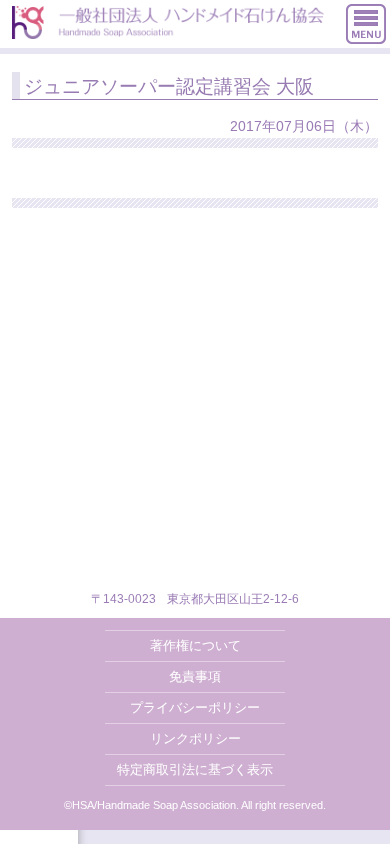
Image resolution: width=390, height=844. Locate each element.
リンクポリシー (195, 738)
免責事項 (195, 676)
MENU (366, 24)
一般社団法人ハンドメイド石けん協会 (168, 22)
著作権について (195, 645)
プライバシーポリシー (195, 707)
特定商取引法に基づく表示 (195, 769)
